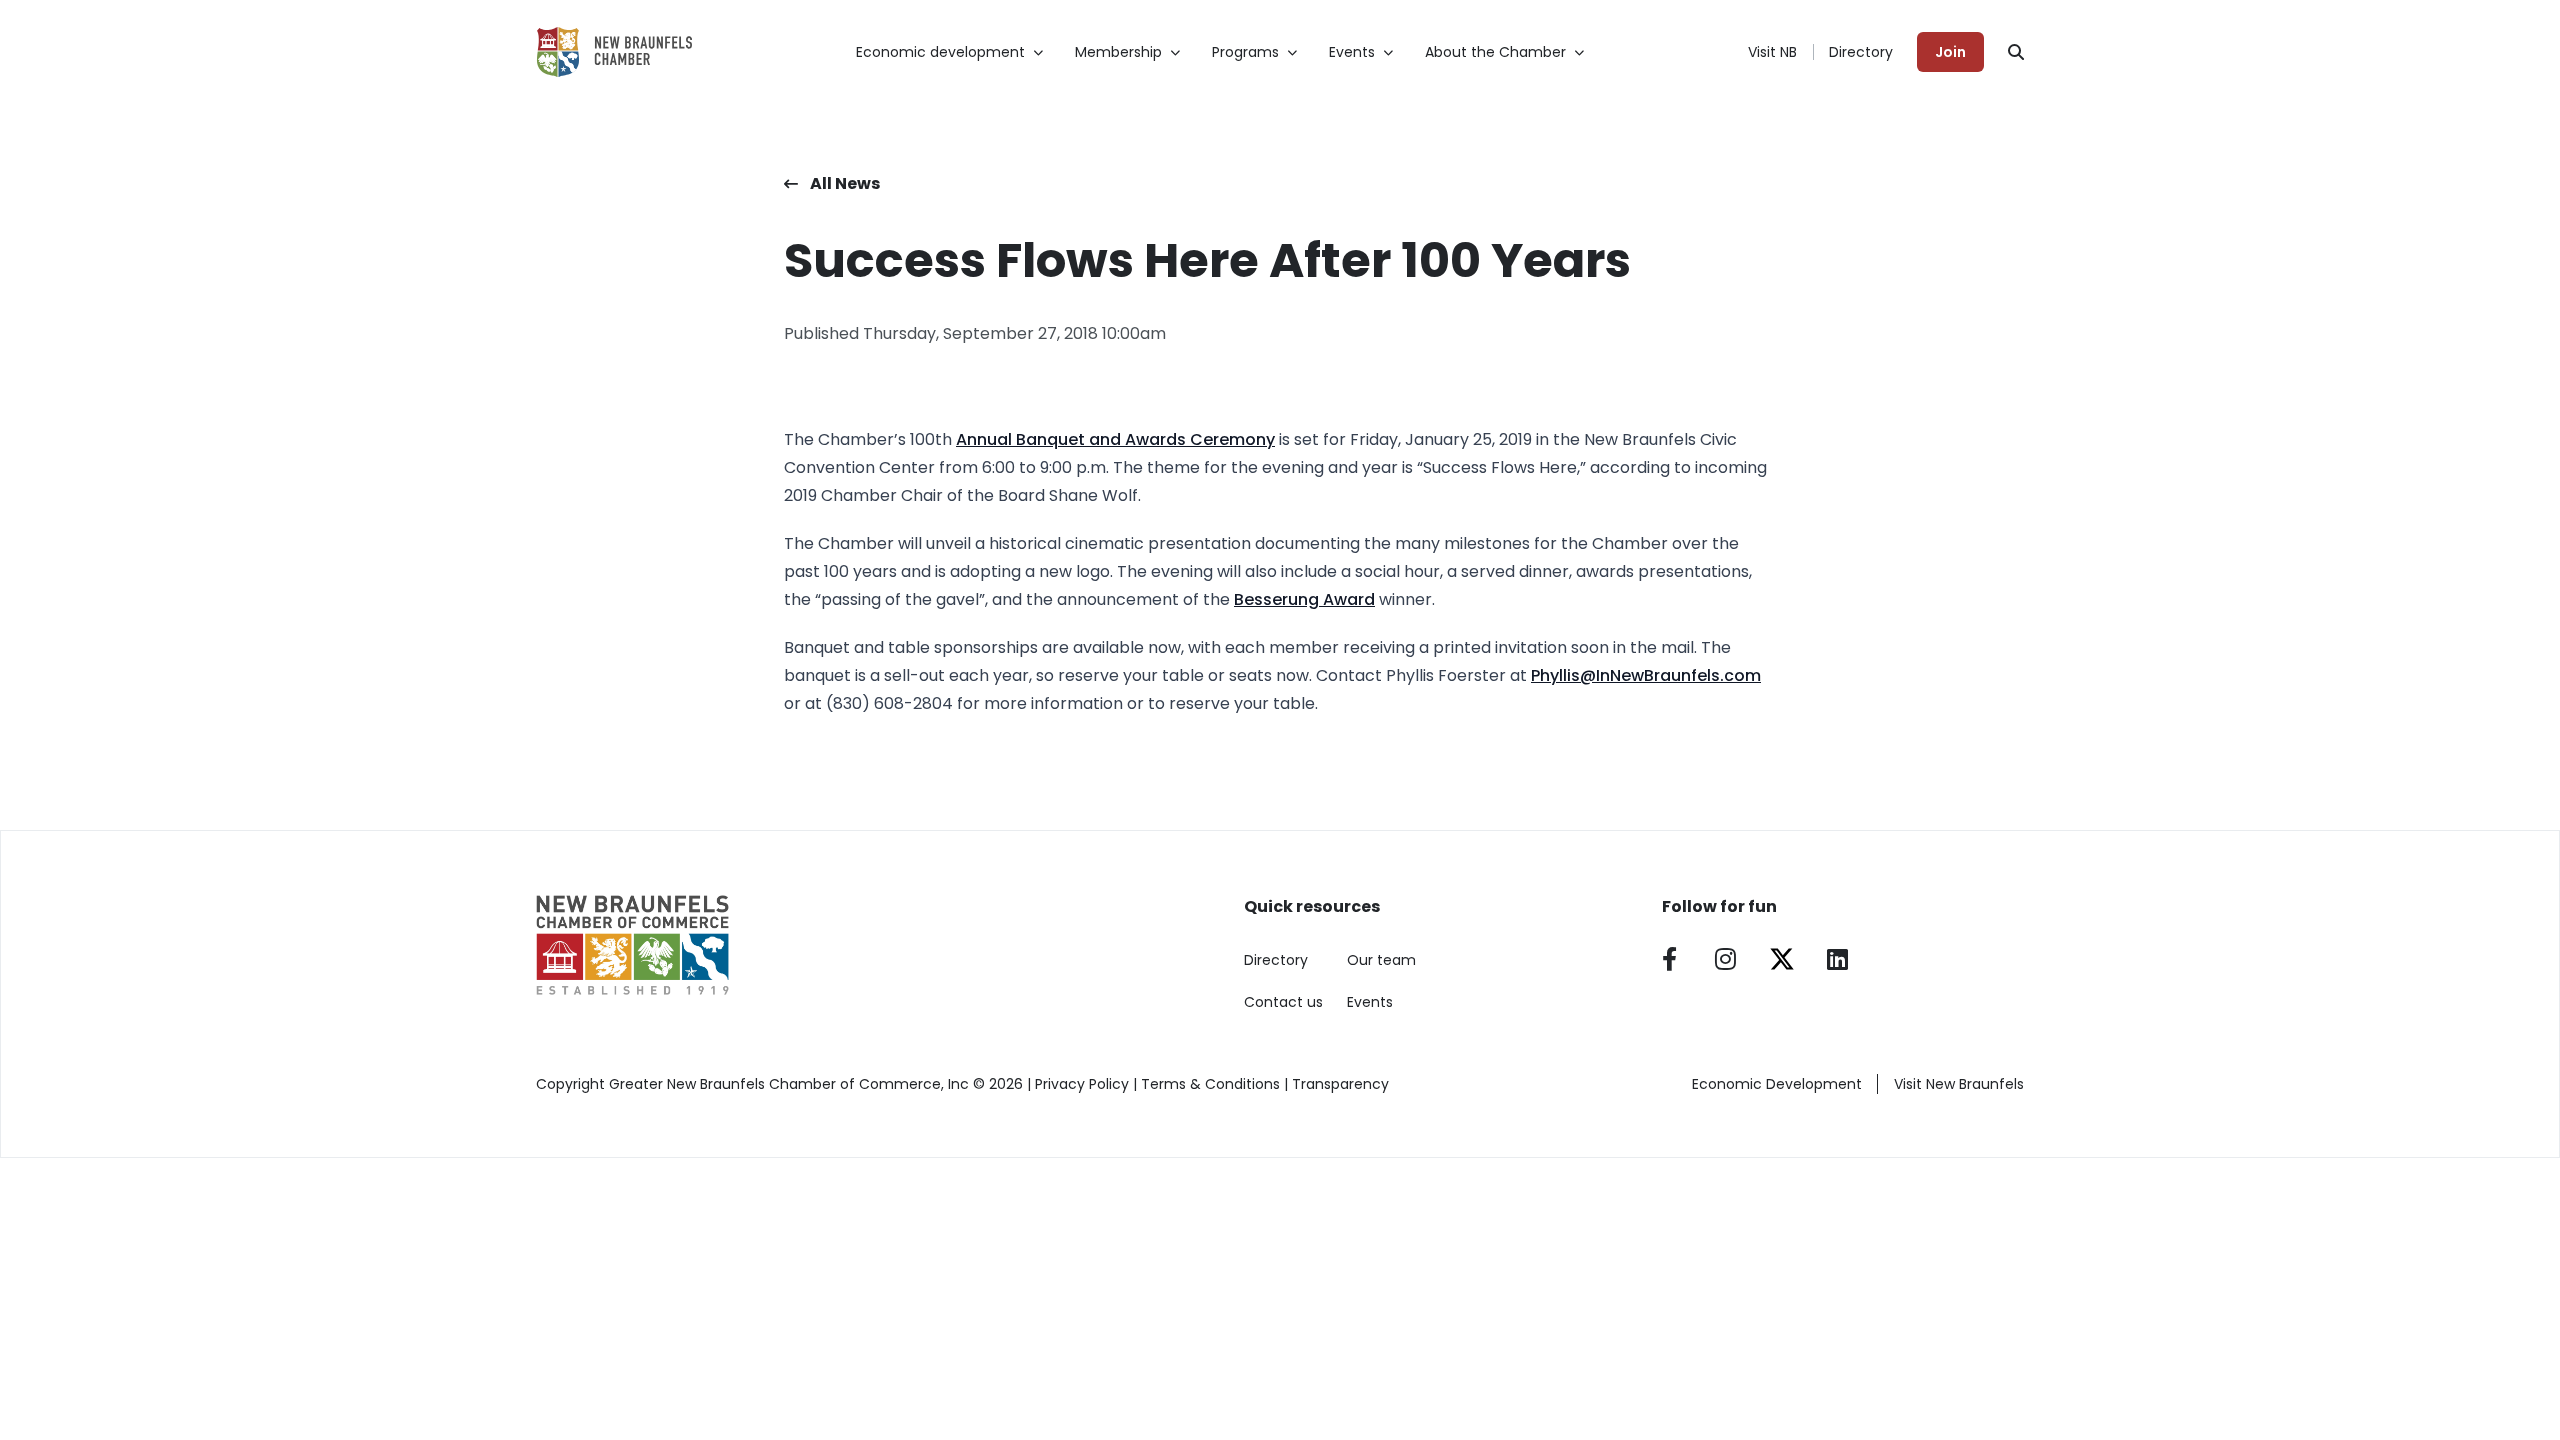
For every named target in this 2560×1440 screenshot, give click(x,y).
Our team (1381, 960)
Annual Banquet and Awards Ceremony (1115, 439)
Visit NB (1772, 52)
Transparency (1340, 1084)
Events (1370, 1002)
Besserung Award (1304, 599)
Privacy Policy (1082, 1084)
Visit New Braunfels (1959, 1084)
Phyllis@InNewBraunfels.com (1646, 675)
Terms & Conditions (1210, 1084)
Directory (1861, 52)
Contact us (1283, 1002)
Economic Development (1777, 1084)
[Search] (2016, 52)
